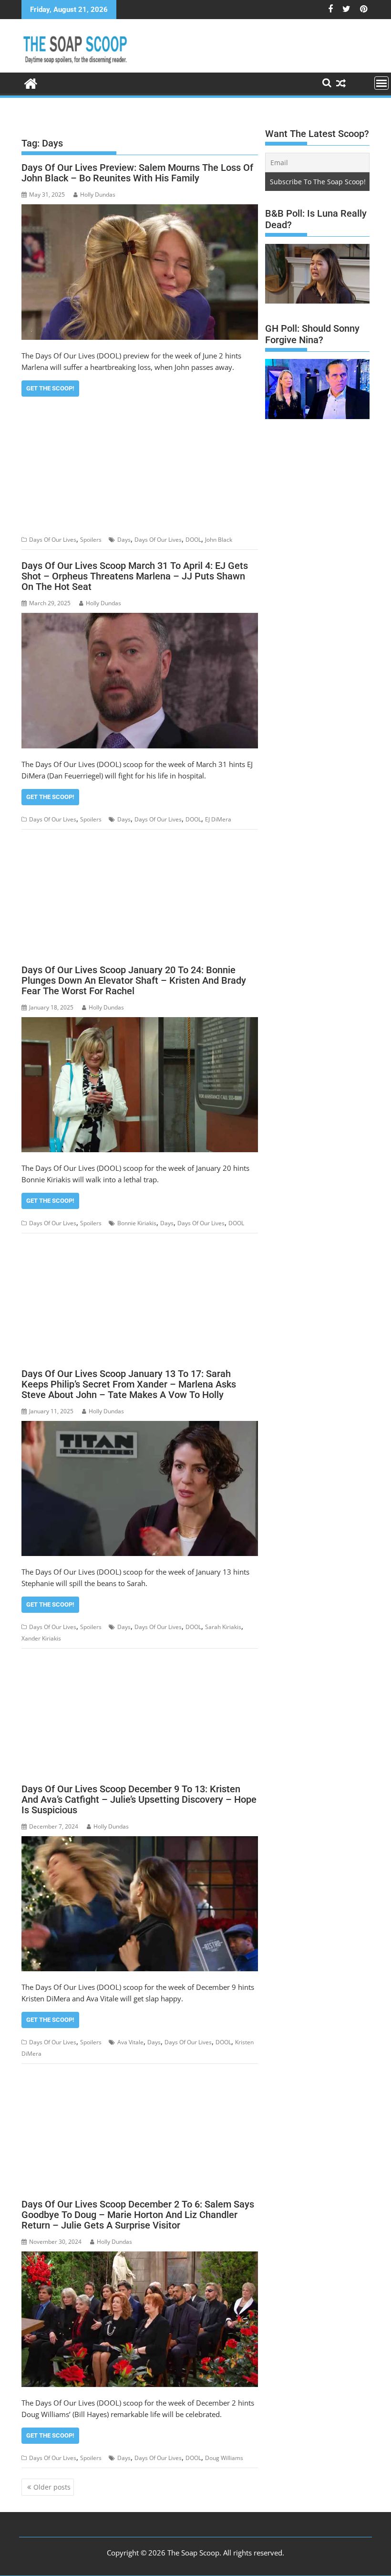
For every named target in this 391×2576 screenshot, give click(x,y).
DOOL (193, 540)
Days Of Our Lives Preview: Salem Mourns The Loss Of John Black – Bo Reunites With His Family (137, 173)
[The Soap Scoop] (31, 82)
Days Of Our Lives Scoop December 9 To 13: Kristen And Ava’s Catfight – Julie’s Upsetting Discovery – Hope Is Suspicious (139, 1799)
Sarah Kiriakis (223, 1627)
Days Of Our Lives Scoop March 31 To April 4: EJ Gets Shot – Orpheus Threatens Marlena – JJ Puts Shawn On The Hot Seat (135, 576)
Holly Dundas (98, 195)
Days (124, 540)
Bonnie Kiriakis (137, 1223)
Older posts (52, 2487)
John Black (219, 540)
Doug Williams (224, 2458)
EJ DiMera (218, 819)
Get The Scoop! (50, 388)
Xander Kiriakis (41, 1638)
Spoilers (91, 540)
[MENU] (381, 83)
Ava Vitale (130, 2042)
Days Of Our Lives (53, 540)
